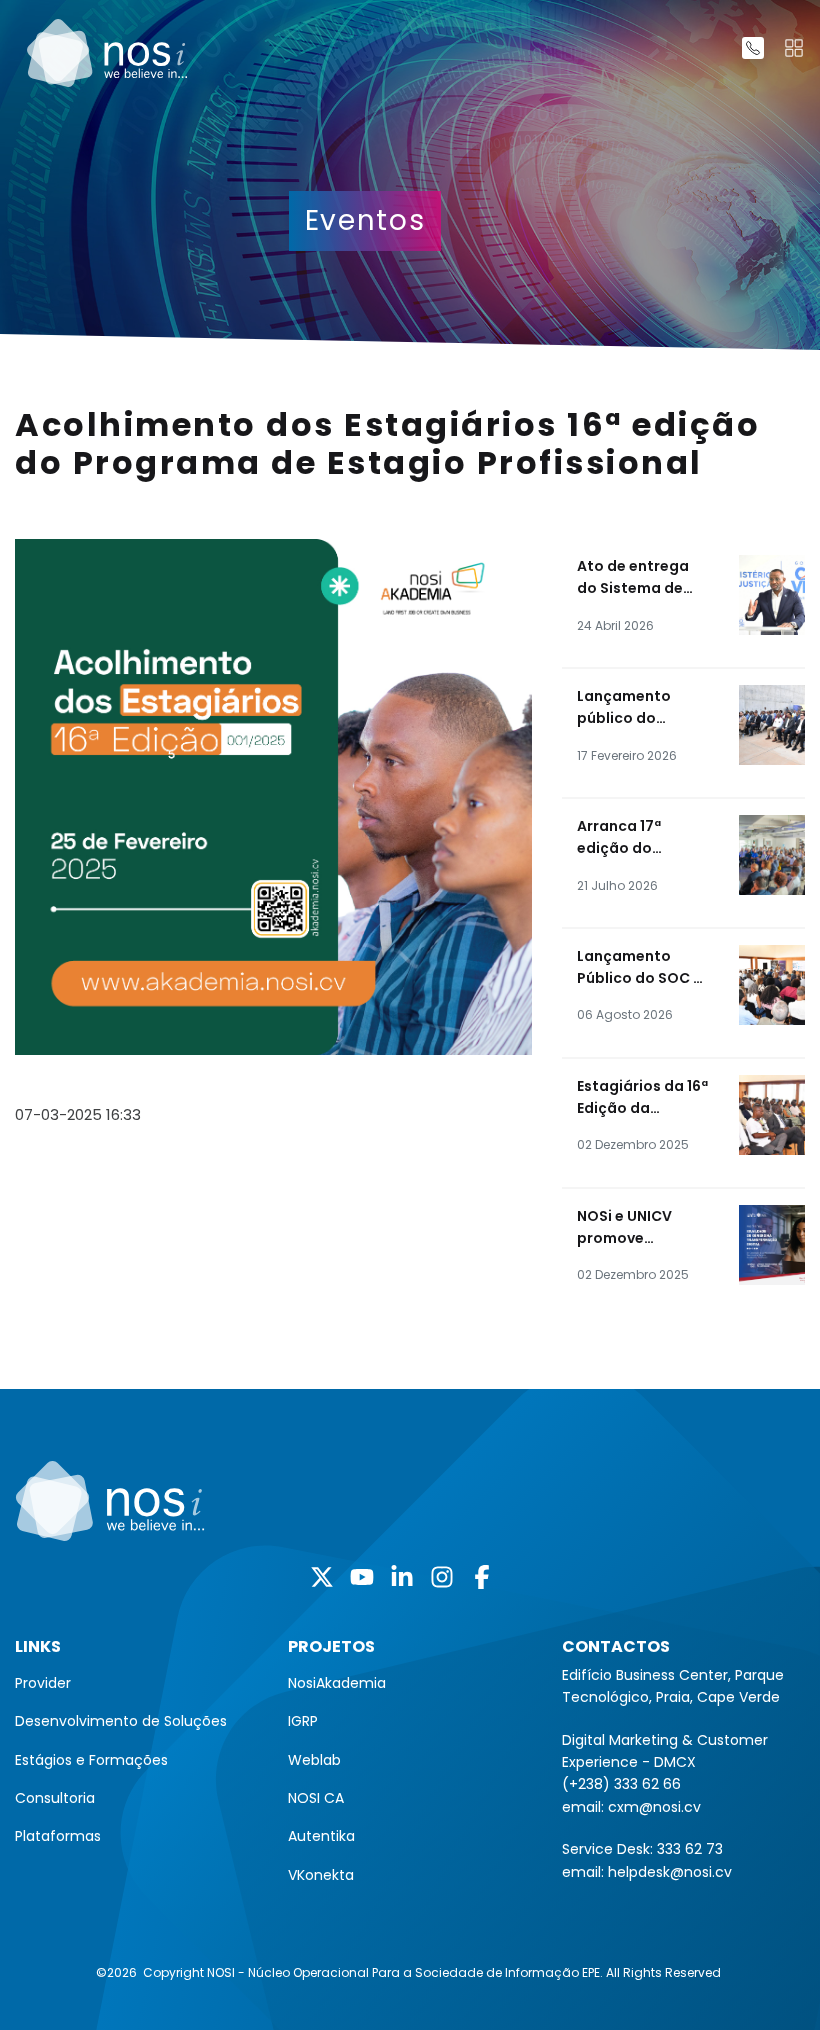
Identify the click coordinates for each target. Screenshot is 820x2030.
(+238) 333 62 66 (621, 1784)
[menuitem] (136, 1683)
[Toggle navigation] (794, 48)
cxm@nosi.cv (654, 1807)
